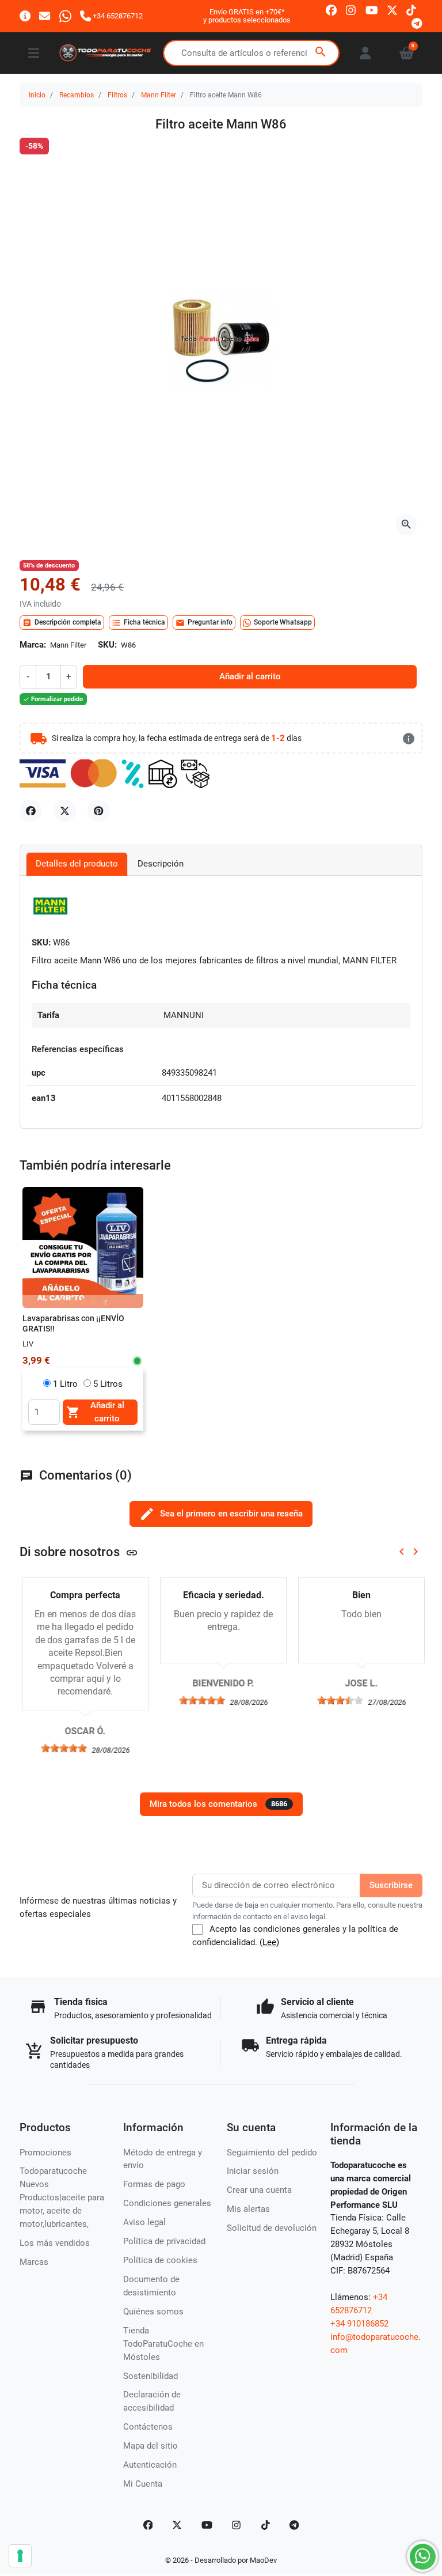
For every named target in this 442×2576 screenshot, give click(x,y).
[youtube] (372, 10)
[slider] (62, 1748)
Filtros (117, 95)
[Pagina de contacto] (25, 16)
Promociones (45, 2153)
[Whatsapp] (65, 16)
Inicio (37, 95)
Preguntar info (204, 623)
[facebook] (331, 10)
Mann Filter (159, 95)
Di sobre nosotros (79, 1552)
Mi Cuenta (143, 2484)
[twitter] (392, 10)
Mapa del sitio (150, 2446)
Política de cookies (160, 2260)
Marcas (34, 2262)
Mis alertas (248, 2209)
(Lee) (269, 1942)
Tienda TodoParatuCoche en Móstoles (163, 2344)
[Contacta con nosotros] (45, 16)
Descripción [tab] (161, 864)
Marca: (33, 645)
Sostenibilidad (150, 2376)
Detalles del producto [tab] (77, 864)
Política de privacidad (164, 2241)
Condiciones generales (167, 2203)
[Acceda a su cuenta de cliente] (365, 53)
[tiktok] (411, 10)
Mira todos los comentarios (218, 1804)
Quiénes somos (153, 2312)
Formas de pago (154, 2184)
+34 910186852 (359, 2324)
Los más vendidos (55, 2243)
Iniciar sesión (253, 2171)
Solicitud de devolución (272, 2228)
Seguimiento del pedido (272, 2153)
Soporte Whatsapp (283, 622)
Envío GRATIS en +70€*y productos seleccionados (247, 16)
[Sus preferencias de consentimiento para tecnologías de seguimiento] (20, 2556)
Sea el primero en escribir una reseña (221, 1514)
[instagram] (351, 10)
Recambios (77, 95)
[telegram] (417, 23)
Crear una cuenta (259, 2190)
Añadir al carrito (250, 676)
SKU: (107, 645)
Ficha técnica (138, 623)
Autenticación (150, 2465)
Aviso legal (144, 2222)
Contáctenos (148, 2427)
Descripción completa (62, 623)
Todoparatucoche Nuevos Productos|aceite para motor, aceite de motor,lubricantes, (62, 2197)
